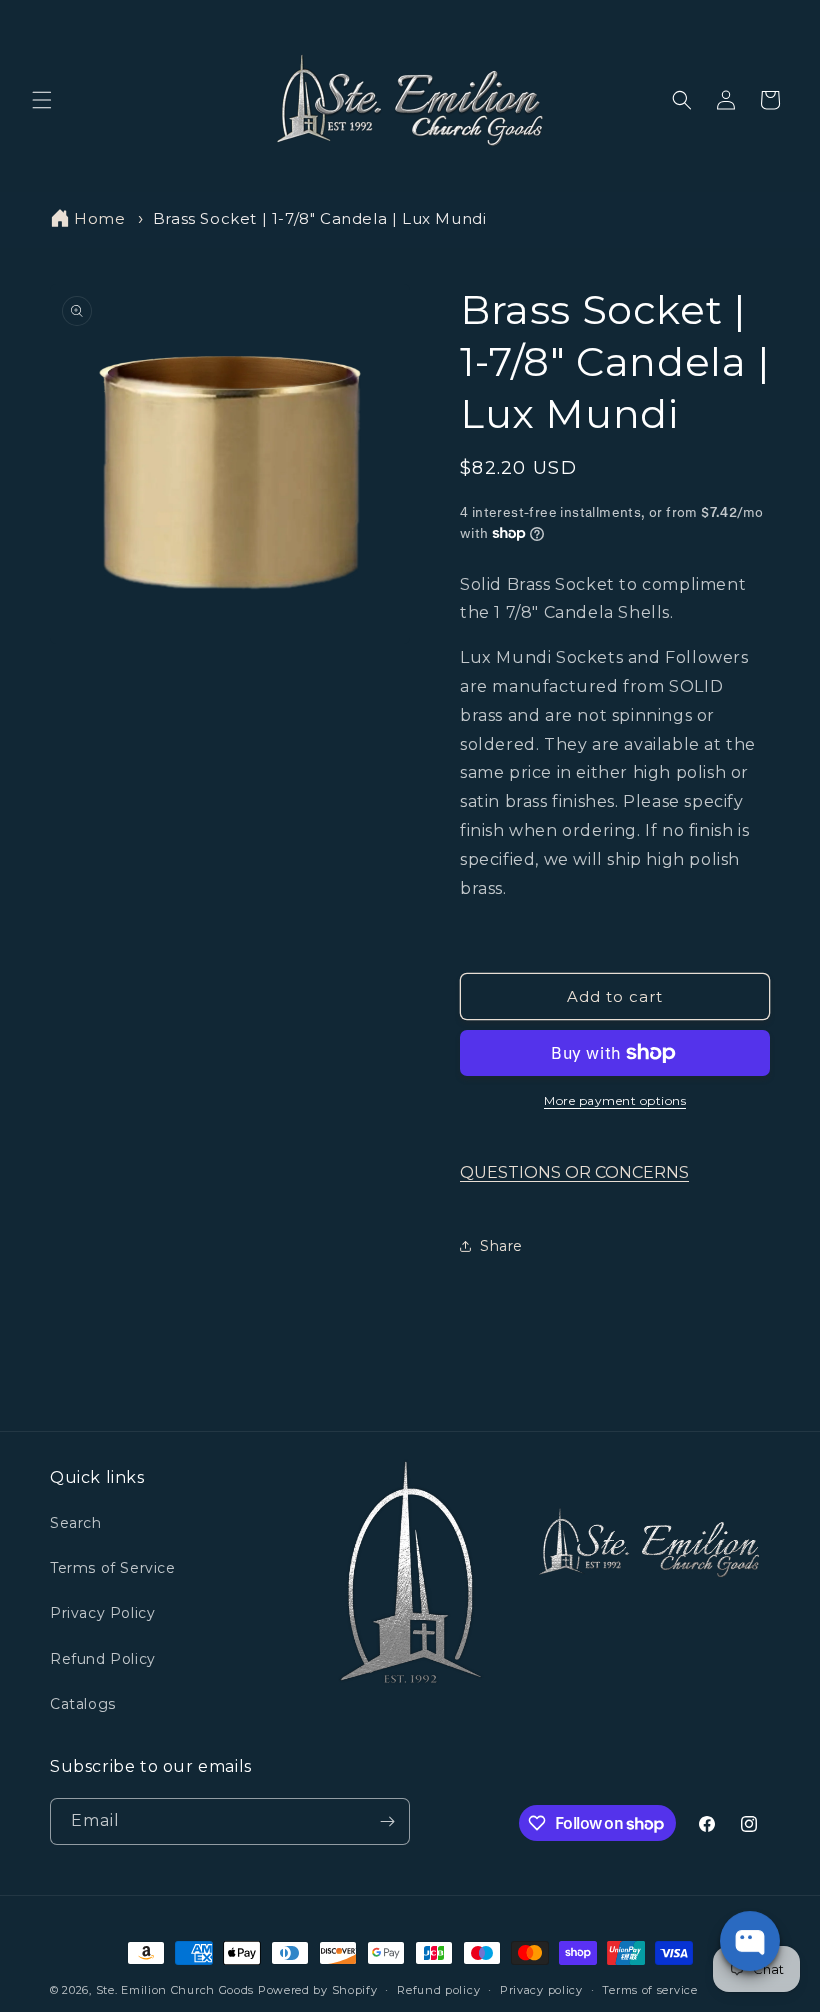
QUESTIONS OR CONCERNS (574, 1172)
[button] (42, 100)
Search (76, 1523)
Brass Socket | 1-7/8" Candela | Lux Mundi (320, 218)
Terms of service (649, 1990)
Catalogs (83, 1704)
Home (99, 218)
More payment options (615, 1100)
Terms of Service (113, 1568)
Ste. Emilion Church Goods (175, 1990)
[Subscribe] (387, 1821)
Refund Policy (103, 1659)
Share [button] (501, 1246)
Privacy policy (541, 1990)
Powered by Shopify (318, 1990)
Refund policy (438, 1990)
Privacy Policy (102, 1613)
